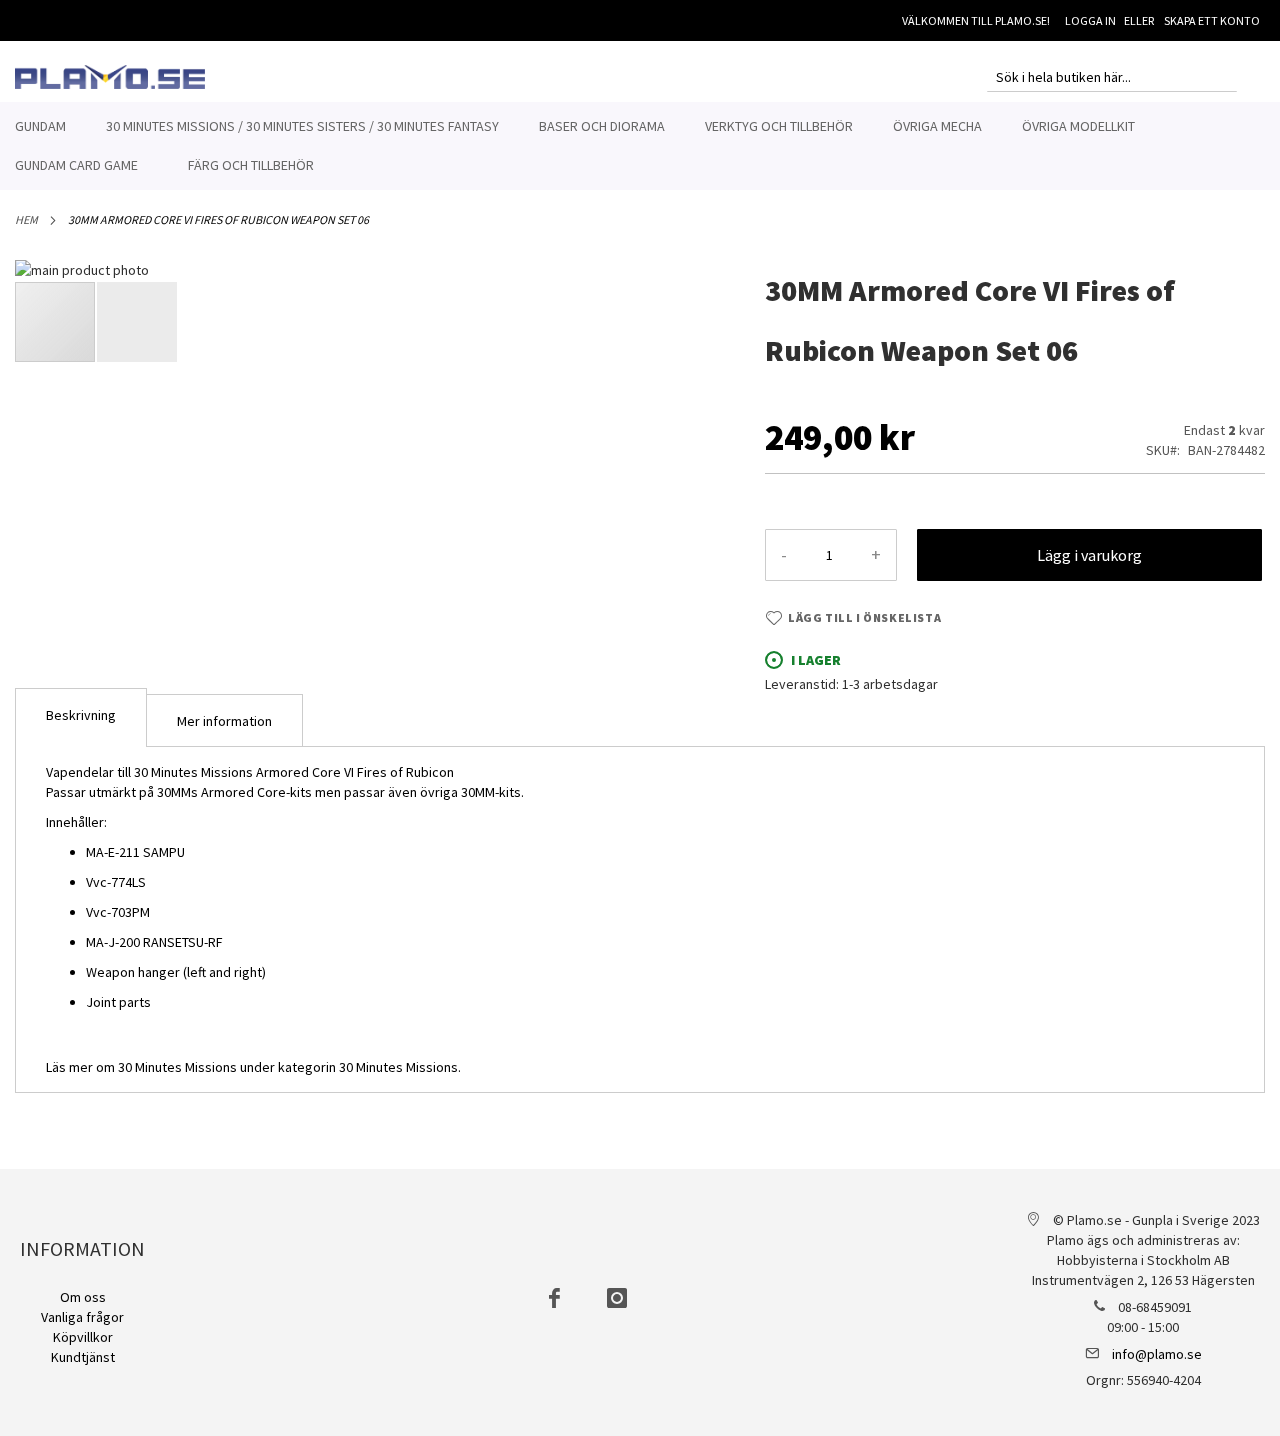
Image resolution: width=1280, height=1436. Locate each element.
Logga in (1090, 20)
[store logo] (110, 77)
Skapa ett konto (1212, 20)
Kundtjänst (83, 1357)
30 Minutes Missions (398, 1067)
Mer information (224, 721)
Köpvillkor (83, 1337)
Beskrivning (81, 715)
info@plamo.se (1157, 1354)
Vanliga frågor (82, 1317)
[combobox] (1112, 77)
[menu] (640, 146)
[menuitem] (40, 126)
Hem (26, 219)
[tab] (81, 717)
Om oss (83, 1297)
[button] (688, 565)
